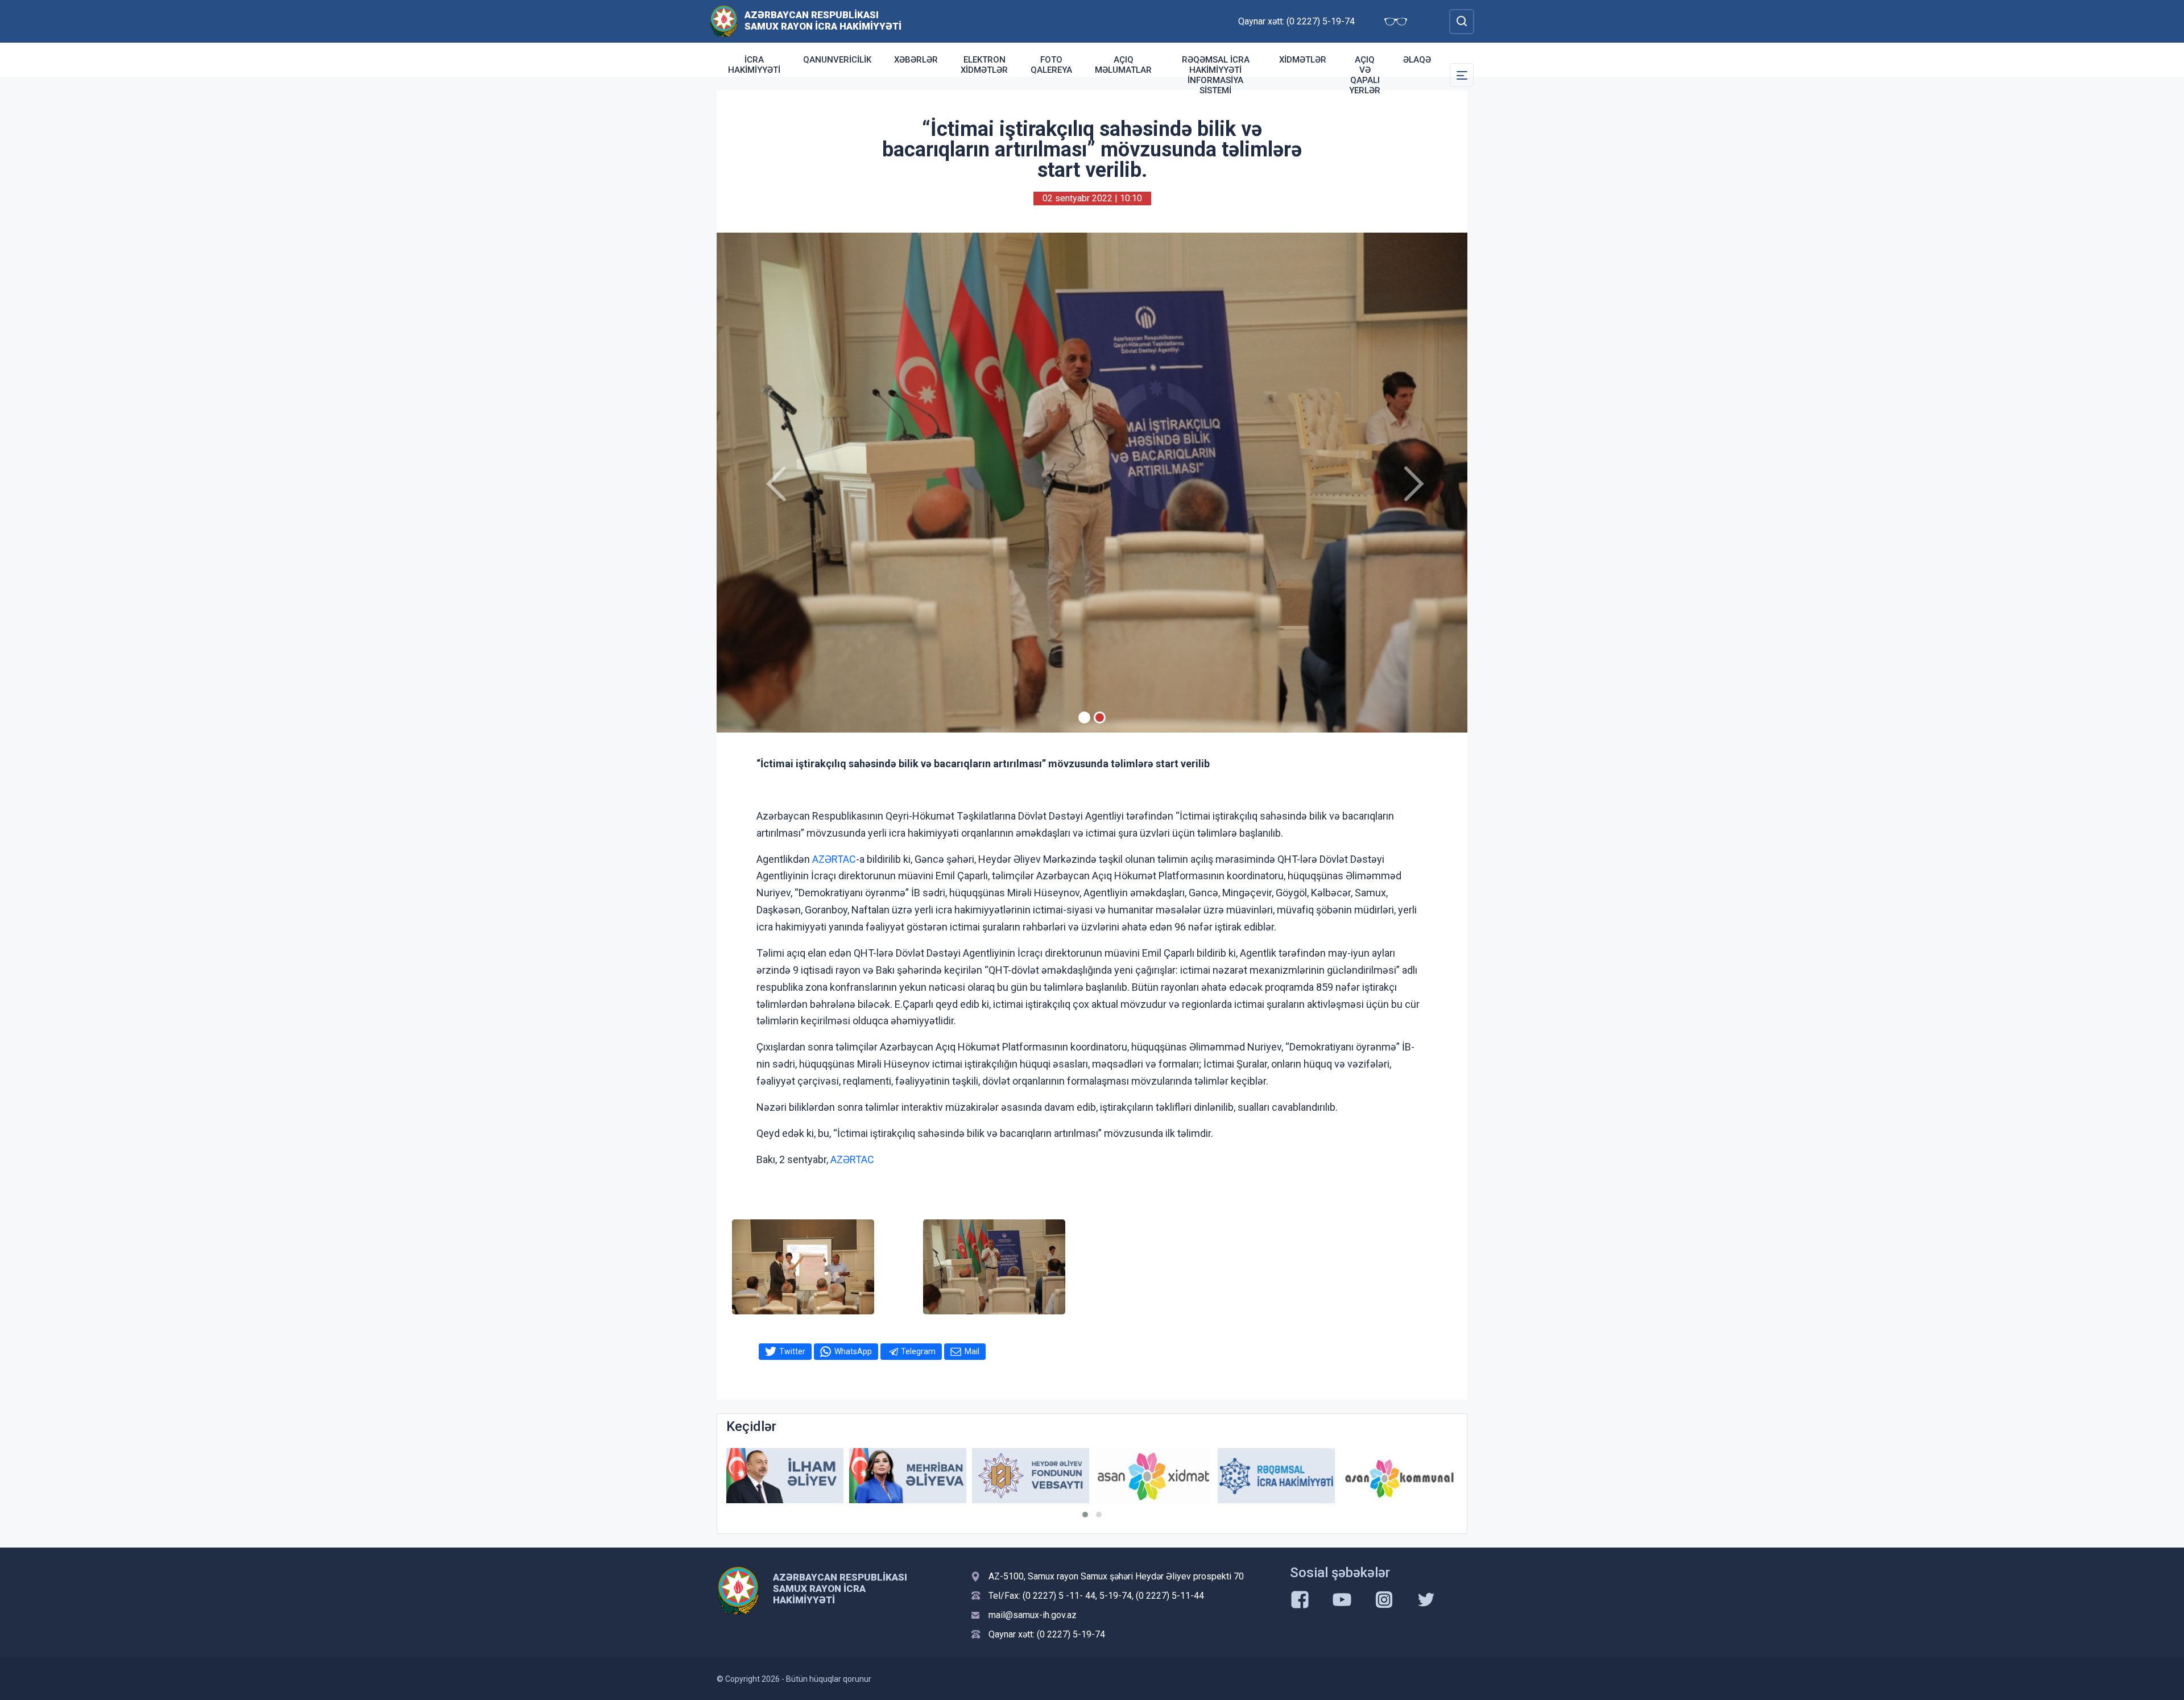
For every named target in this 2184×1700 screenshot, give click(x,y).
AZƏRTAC (834, 859)
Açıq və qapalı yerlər (1365, 75)
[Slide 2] (1100, 717)
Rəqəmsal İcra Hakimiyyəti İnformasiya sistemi (1216, 75)
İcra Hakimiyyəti (754, 65)
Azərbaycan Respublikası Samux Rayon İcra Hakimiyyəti (823, 20)
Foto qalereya (1051, 65)
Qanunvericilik (837, 60)
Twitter (792, 1351)
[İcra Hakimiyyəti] (724, 21)
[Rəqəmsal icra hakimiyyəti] (1153, 1476)
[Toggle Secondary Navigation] (1462, 75)
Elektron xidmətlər (984, 65)
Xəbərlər (916, 60)
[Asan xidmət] (1031, 1476)
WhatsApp (853, 1351)
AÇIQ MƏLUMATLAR (1123, 65)
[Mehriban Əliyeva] (785, 1476)
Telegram (918, 1351)
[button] (1085, 1515)
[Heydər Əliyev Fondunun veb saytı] (908, 1476)
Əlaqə (1417, 60)
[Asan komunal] (1276, 1476)
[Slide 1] (1084, 717)
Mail (972, 1351)
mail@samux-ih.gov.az (1033, 1615)
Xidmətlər (1303, 60)
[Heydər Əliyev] (1399, 1476)
